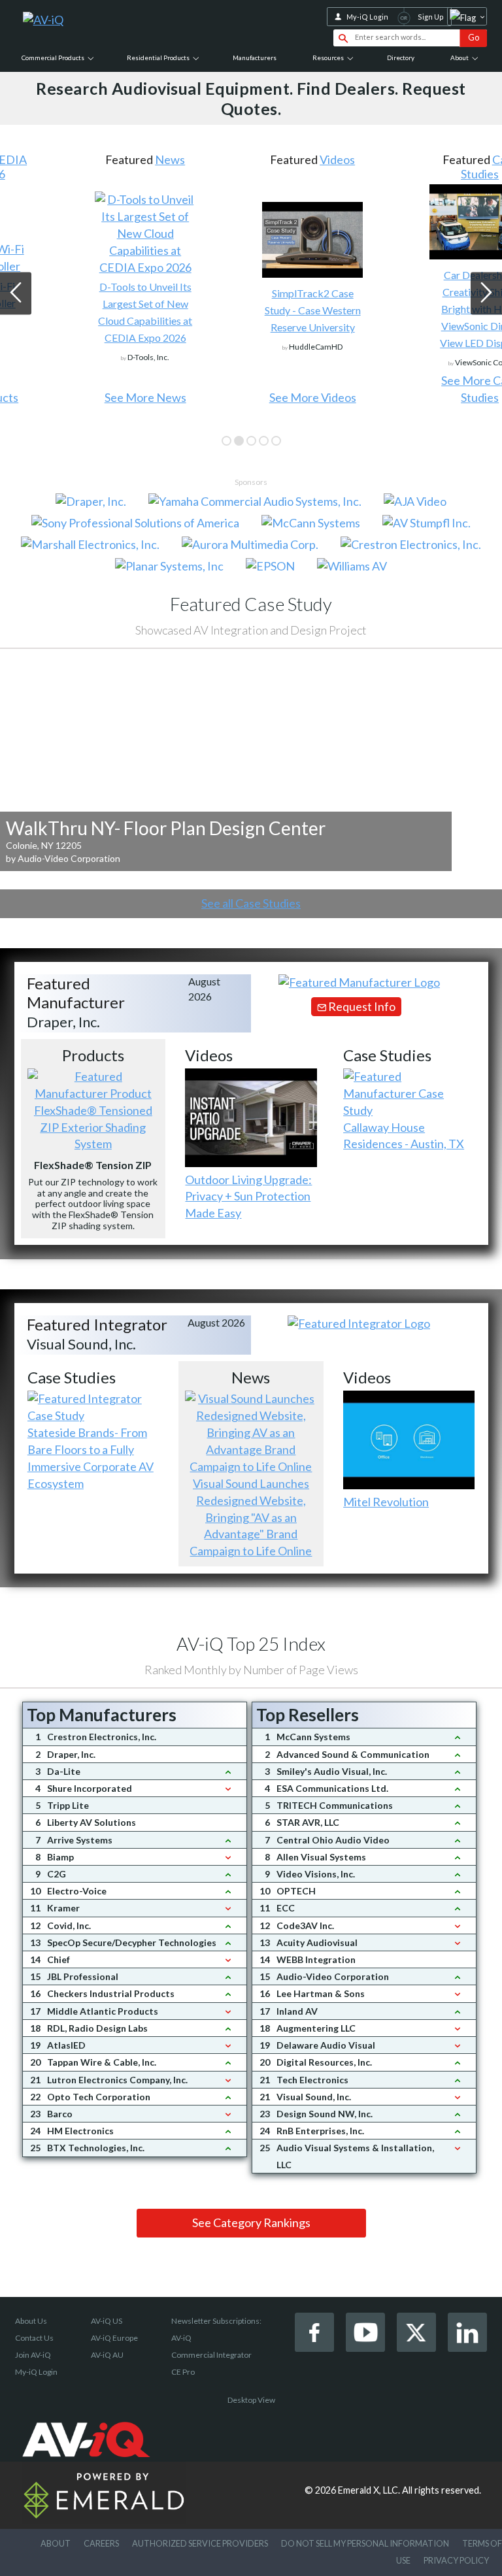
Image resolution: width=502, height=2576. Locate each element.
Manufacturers (255, 58)
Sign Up (431, 17)
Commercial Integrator (211, 2355)
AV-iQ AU (107, 2355)
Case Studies (428, 167)
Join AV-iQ (33, 2355)
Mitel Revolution (386, 1502)
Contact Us (34, 2338)
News (109, 159)
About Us (31, 2321)
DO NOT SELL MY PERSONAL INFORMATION (365, 2543)
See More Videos (251, 397)
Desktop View (251, 2400)
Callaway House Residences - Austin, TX (404, 1136)
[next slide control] (486, 294)
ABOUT (56, 2543)
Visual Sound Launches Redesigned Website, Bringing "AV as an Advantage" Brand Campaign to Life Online (251, 1517)
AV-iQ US (107, 2321)
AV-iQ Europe (114, 2338)
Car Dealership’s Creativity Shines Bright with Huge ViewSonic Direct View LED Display (418, 309)
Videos (276, 159)
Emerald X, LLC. (369, 2490)
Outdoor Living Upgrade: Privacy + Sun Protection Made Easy (248, 1197)
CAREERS (101, 2543)
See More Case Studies (418, 389)
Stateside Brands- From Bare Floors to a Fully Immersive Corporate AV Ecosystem (91, 1458)
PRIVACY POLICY (456, 2560)
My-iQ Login (367, 17)
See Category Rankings (251, 2222)
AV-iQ (181, 2338)
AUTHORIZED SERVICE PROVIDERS (200, 2543)
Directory (401, 58)
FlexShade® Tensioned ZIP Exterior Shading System (93, 1127)
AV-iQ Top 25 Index (251, 1643)
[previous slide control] (16, 294)
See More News (83, 397)
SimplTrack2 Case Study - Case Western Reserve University (251, 310)
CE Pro (183, 2372)
